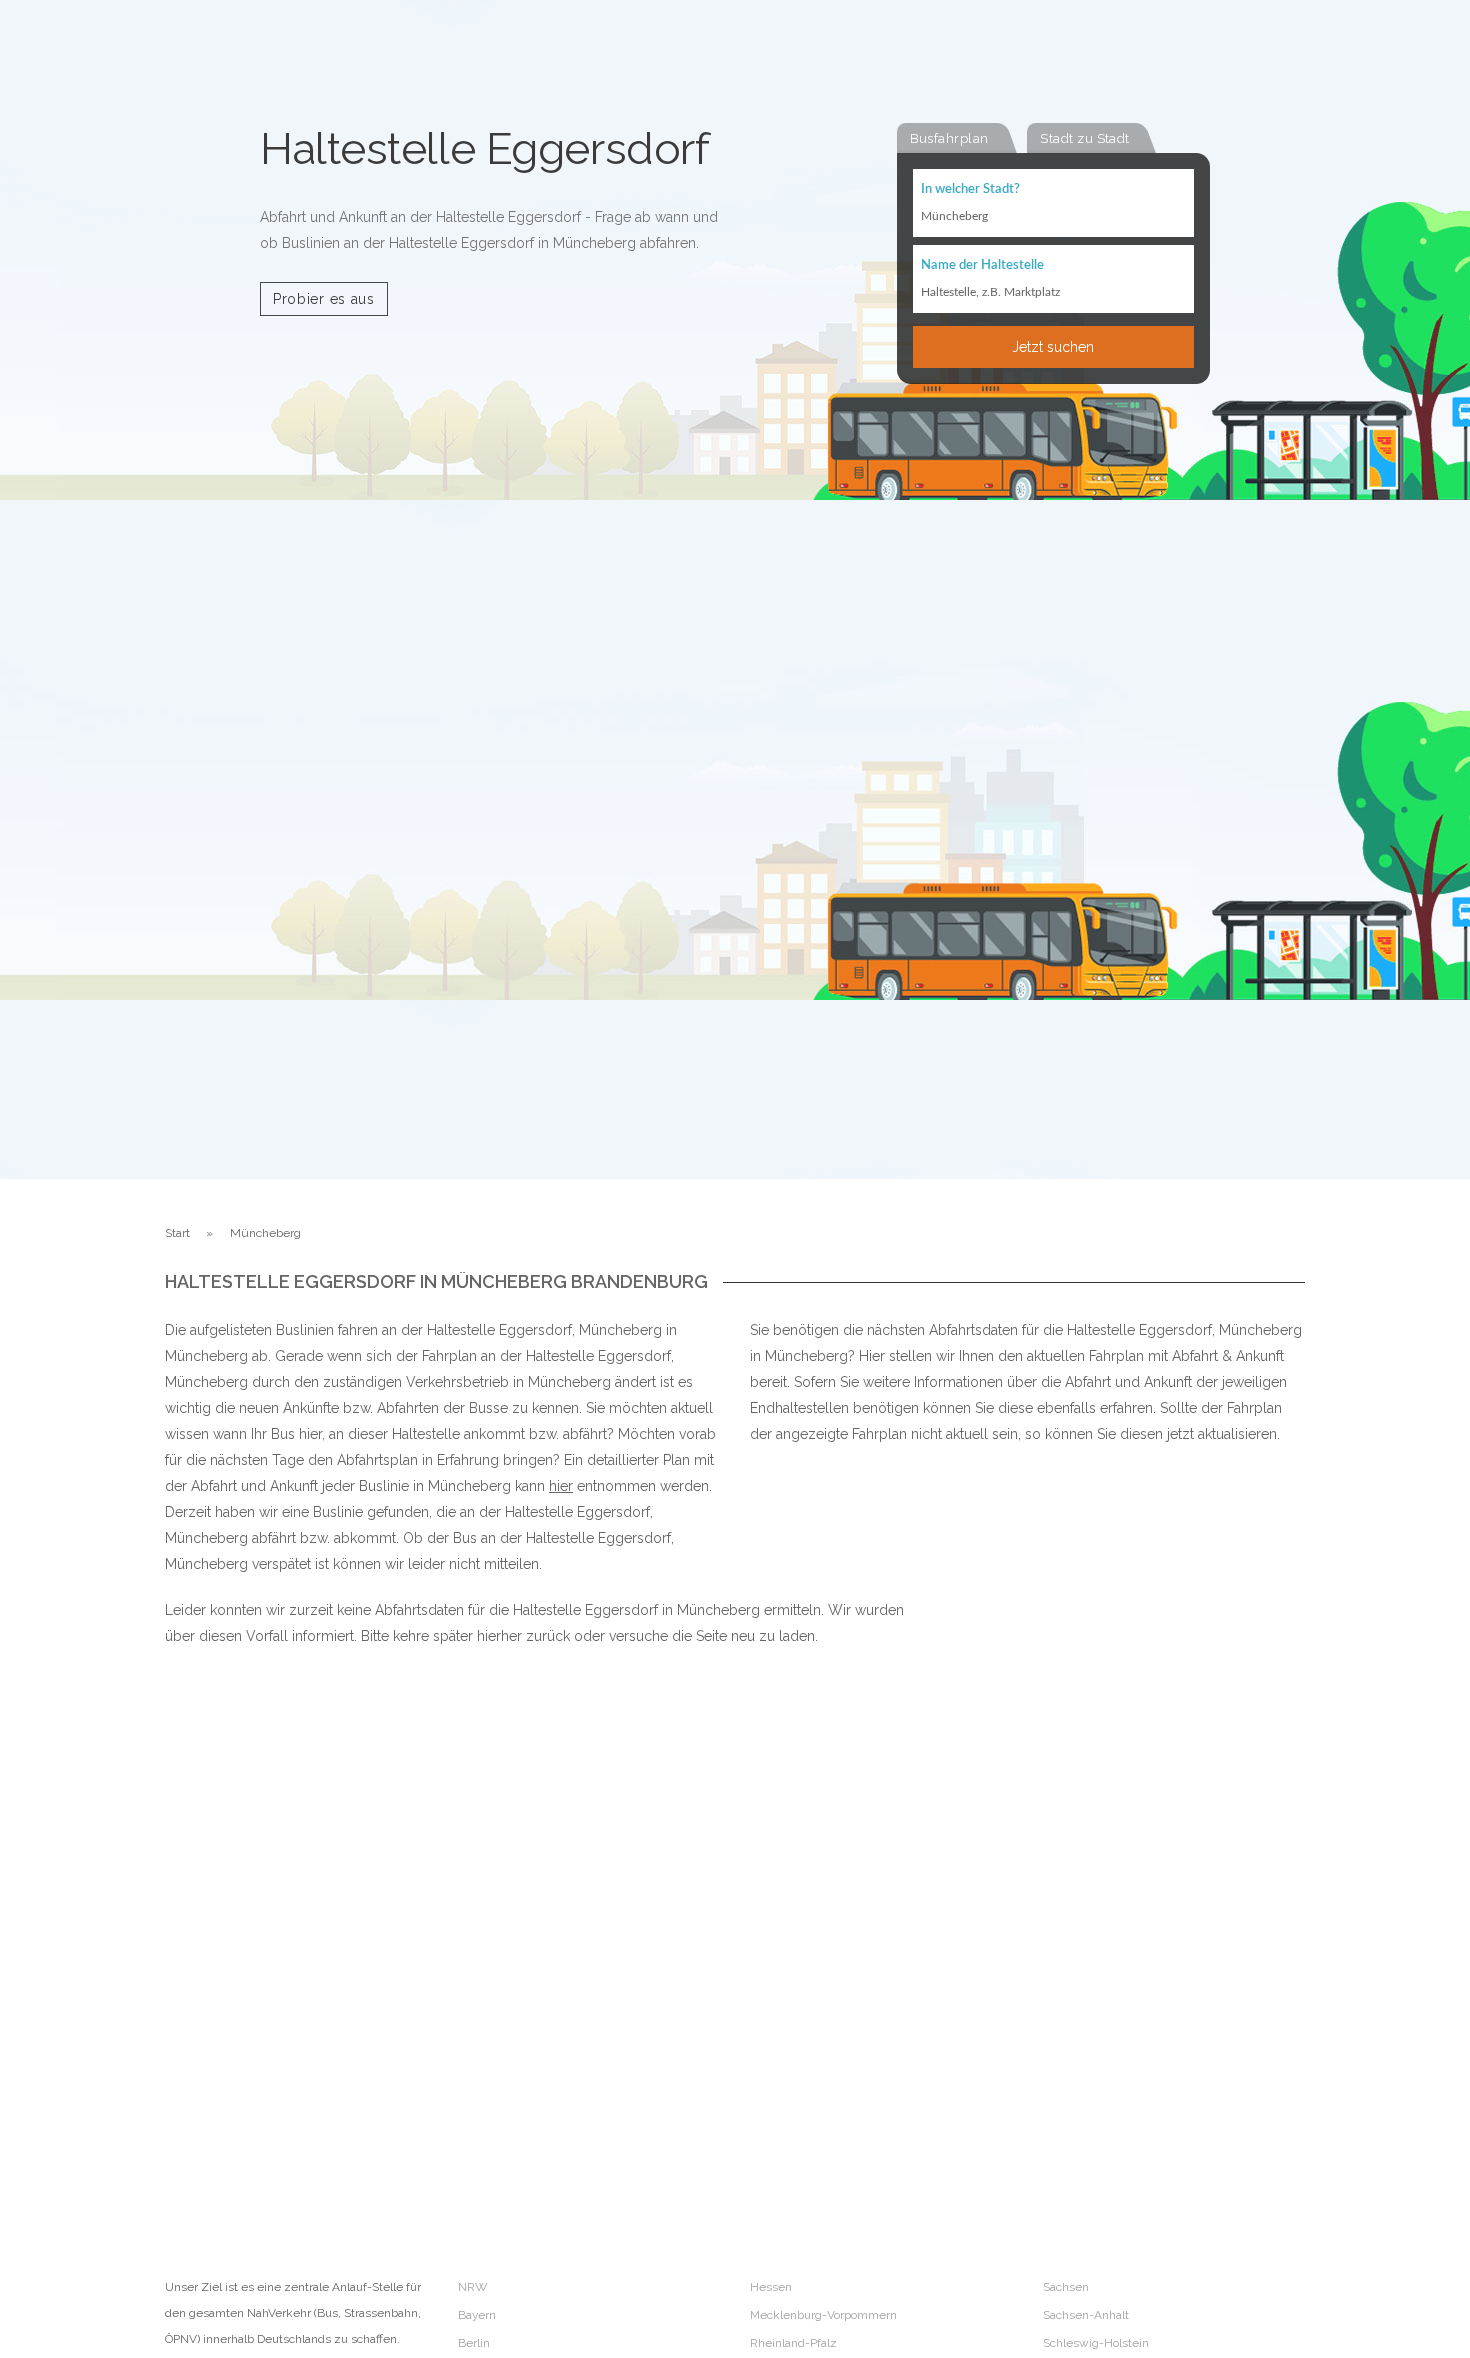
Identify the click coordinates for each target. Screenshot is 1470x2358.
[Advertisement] (1095, 1877)
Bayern (477, 2315)
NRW (472, 2287)
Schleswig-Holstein (1096, 2343)
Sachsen (1066, 2287)
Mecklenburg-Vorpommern (823, 2315)
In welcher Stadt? (970, 189)
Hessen (771, 2287)
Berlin (474, 2343)
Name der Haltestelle (982, 265)
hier (561, 1486)
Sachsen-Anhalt (1086, 2315)
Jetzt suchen (1053, 347)
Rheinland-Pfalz (793, 2343)
